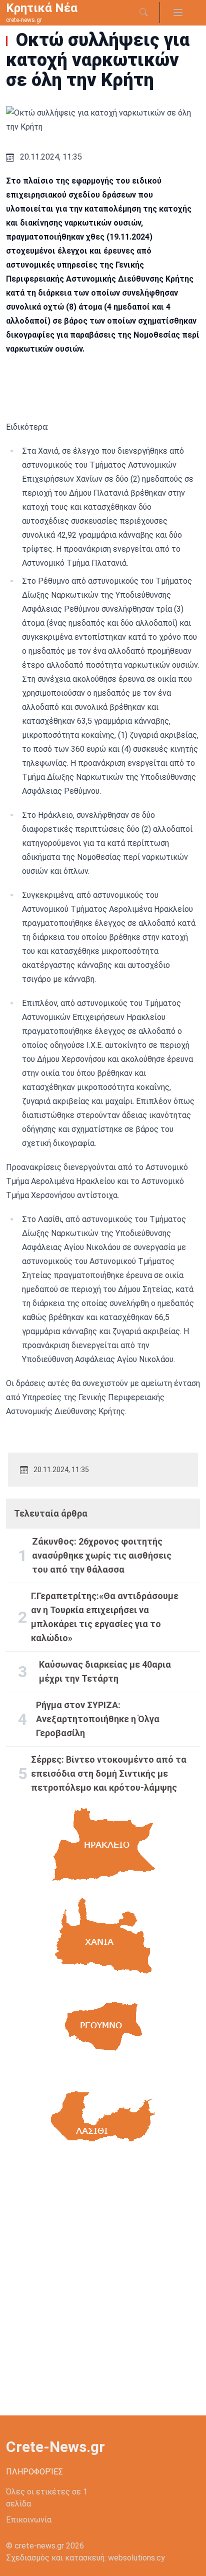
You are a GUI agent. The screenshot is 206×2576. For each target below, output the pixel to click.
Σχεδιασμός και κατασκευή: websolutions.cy (85, 2558)
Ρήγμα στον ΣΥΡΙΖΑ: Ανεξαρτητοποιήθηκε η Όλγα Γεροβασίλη (98, 1719)
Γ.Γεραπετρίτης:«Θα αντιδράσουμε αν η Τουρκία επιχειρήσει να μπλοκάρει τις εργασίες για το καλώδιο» (105, 1617)
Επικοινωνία (29, 2520)
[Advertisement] (103, 2288)
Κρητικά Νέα (42, 8)
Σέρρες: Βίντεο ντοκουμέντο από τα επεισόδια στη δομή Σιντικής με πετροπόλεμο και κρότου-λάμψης (109, 1773)
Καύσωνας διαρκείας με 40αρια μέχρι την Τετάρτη (105, 1671)
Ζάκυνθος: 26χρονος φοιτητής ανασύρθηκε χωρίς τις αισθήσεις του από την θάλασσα (102, 1555)
